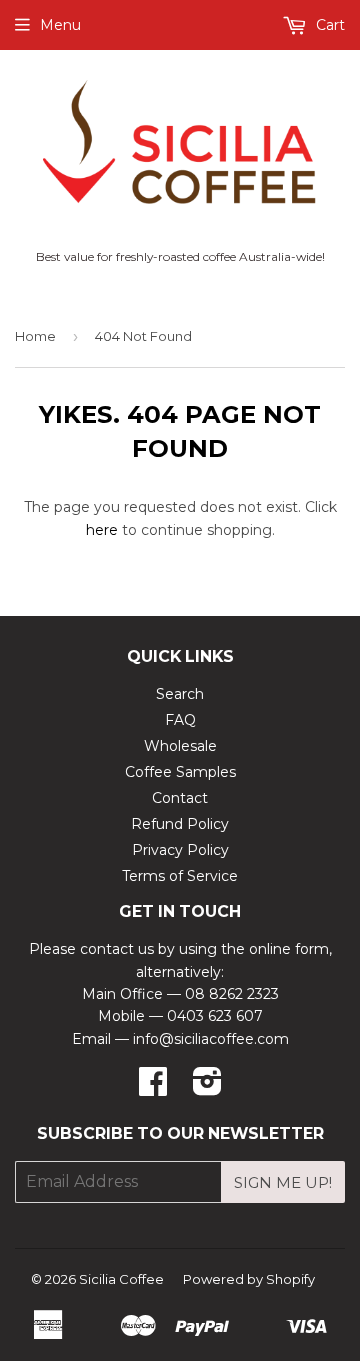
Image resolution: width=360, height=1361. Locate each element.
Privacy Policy (180, 850)
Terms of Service (180, 876)
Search (180, 694)
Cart (328, 25)
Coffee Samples (180, 772)
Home (35, 336)
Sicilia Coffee (121, 1279)
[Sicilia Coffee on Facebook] (153, 1088)
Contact (180, 798)
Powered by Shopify (249, 1279)
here (102, 530)
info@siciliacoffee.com (211, 1039)
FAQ (180, 720)
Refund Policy (180, 824)
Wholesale (180, 746)
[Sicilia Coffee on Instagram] (207, 1088)
